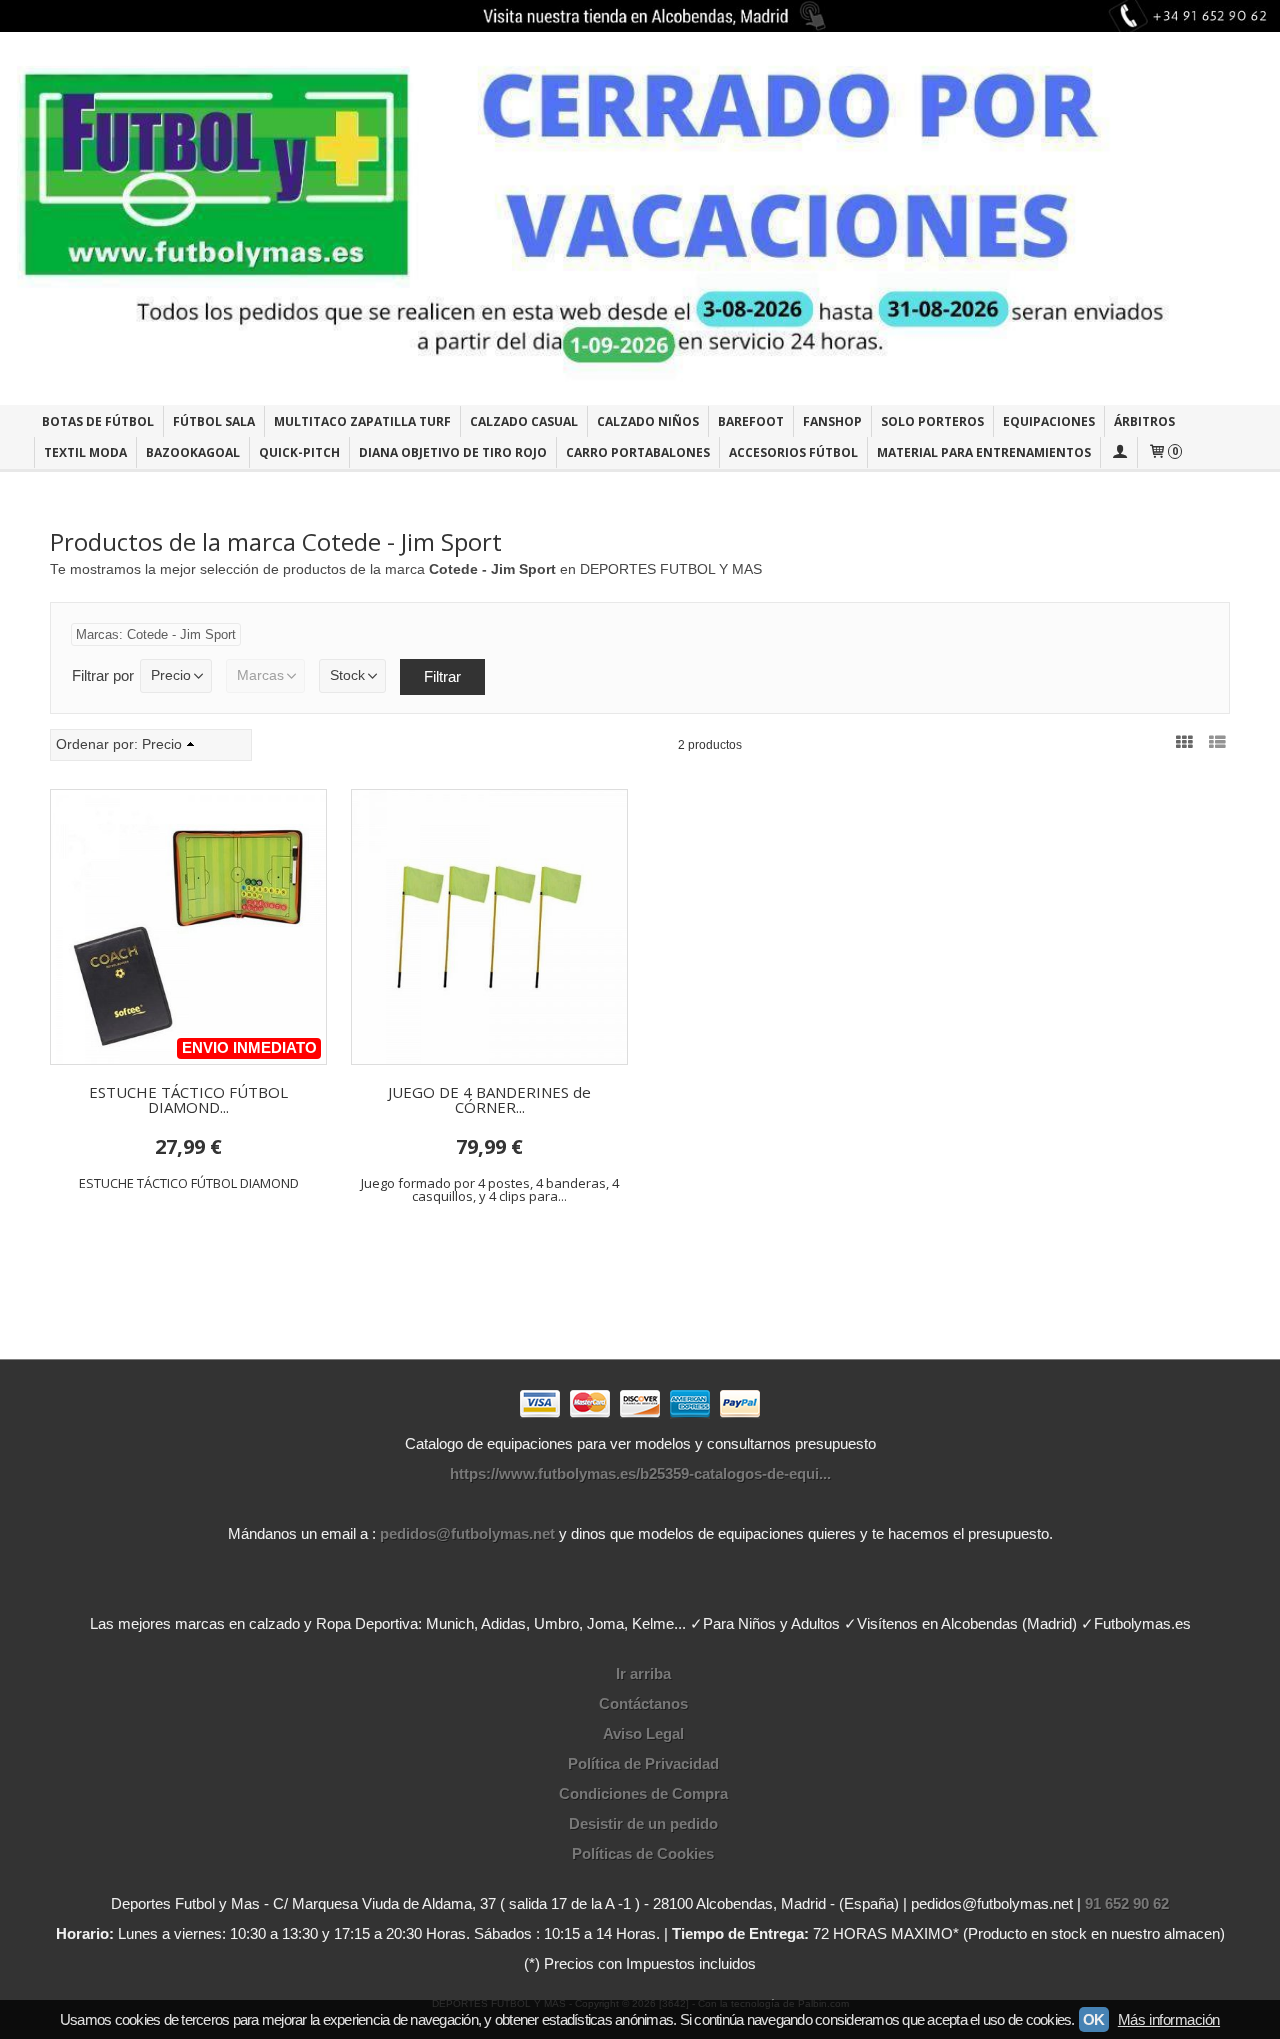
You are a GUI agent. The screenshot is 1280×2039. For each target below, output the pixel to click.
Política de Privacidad (643, 1763)
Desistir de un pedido (643, 1823)
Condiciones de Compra (643, 1793)
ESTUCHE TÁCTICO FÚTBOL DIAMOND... (188, 1099)
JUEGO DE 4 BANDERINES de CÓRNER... (489, 1099)
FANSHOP (832, 421)
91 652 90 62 (1127, 1903)
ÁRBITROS (1144, 421)
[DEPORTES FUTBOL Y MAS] (640, 218)
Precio (171, 675)
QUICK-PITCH (299, 452)
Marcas (260, 675)
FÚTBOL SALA (214, 421)
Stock (347, 675)
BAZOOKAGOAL (193, 452)
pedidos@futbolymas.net (467, 1533)
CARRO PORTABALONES (638, 452)
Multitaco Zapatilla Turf (362, 421)
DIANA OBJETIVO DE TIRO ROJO (453, 452)
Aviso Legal (643, 1733)
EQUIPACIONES (1049, 421)
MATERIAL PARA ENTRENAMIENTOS (984, 452)
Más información (1169, 2019)
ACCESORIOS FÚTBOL (793, 452)
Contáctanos (643, 1703)
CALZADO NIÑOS (648, 421)
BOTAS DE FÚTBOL (98, 421)
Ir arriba (643, 1673)
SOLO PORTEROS (932, 421)
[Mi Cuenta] (1119, 452)
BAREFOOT (751, 421)
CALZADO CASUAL (524, 421)
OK (1094, 2019)
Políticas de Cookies (643, 1853)
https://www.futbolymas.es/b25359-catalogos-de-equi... (640, 1473)
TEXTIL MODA (85, 452)
